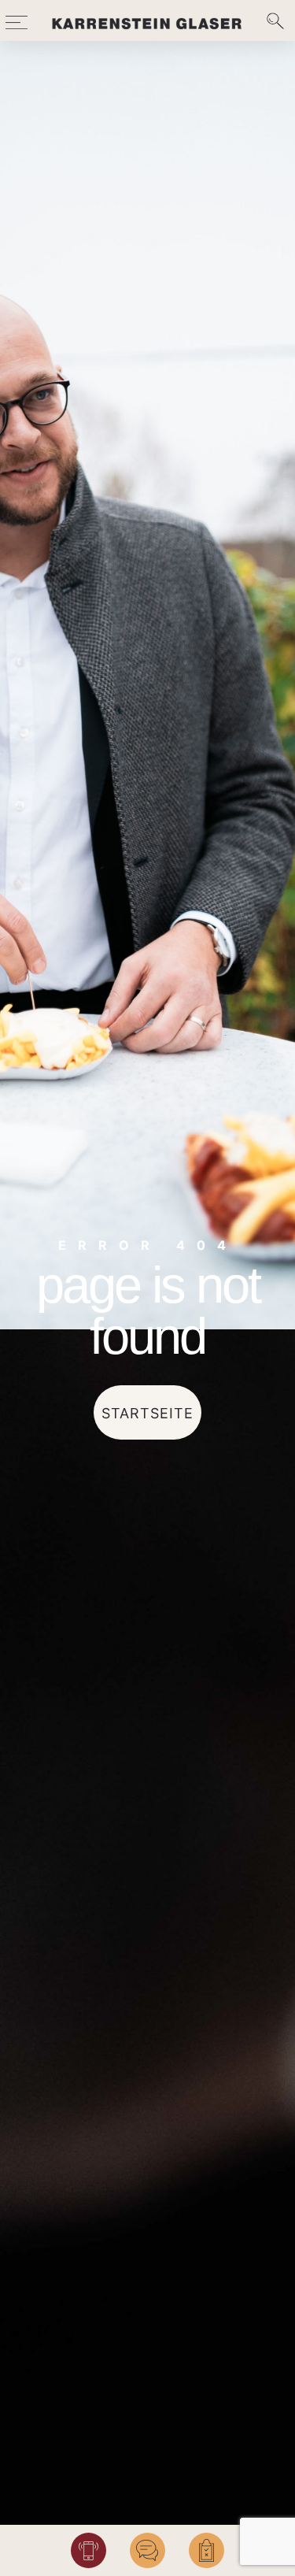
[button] (17, 20)
